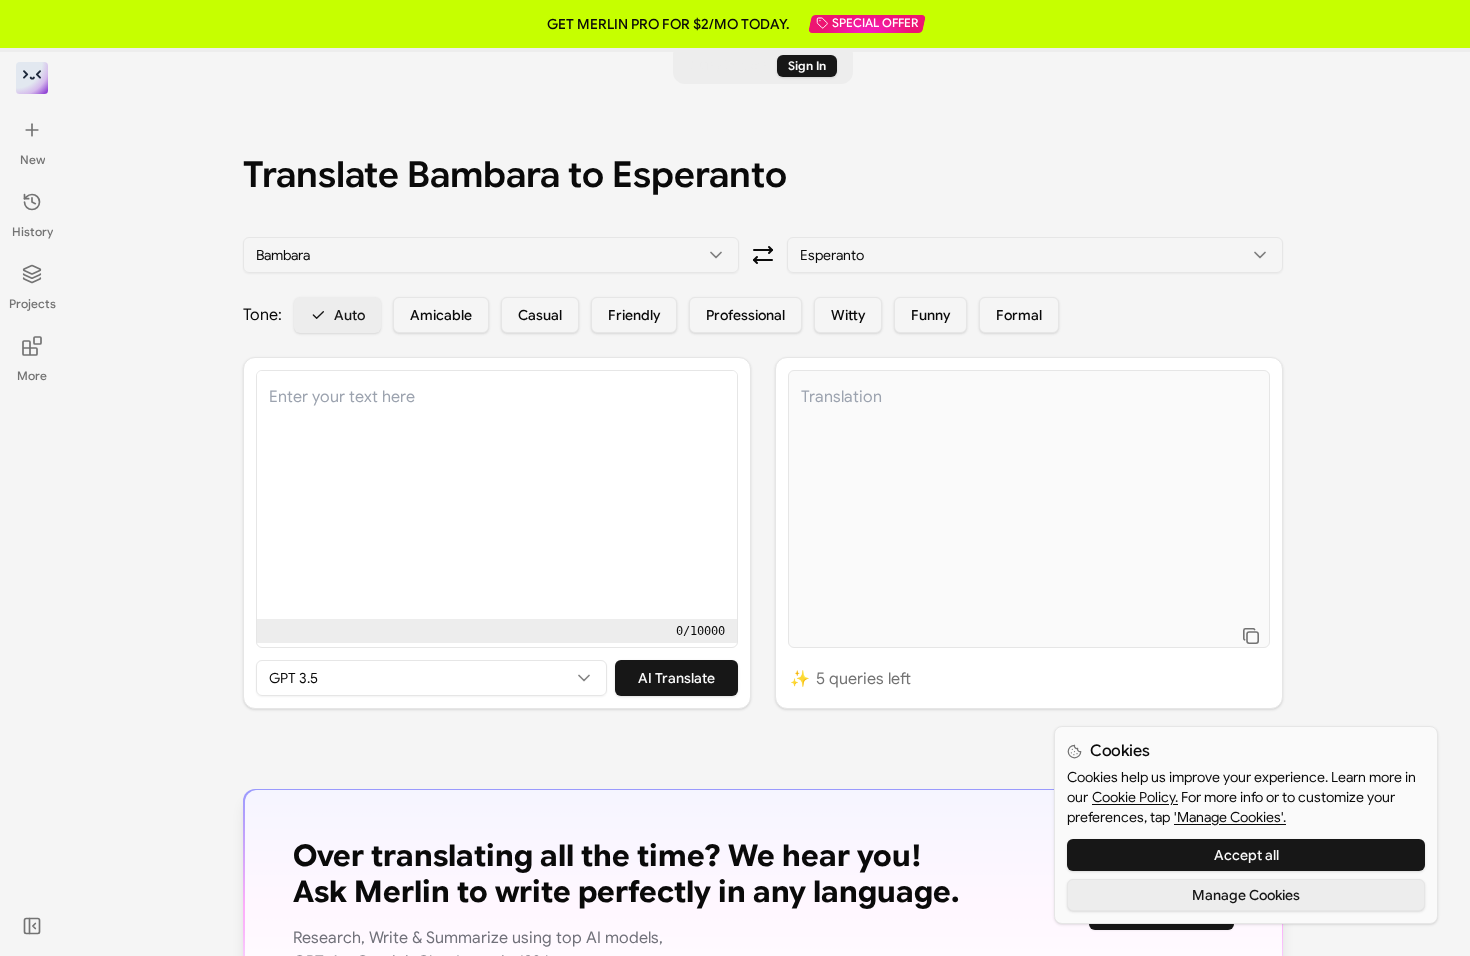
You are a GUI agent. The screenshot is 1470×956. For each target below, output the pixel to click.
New (32, 159)
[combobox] (491, 255)
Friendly (634, 315)
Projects (32, 303)
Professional (745, 315)
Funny (930, 315)
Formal (1019, 315)
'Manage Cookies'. (1230, 817)
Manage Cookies (1246, 895)
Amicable (441, 315)
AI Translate (676, 678)
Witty (848, 315)
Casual (540, 315)
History (32, 231)
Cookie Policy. (1135, 797)
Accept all (1246, 855)
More (32, 375)
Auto (349, 315)
